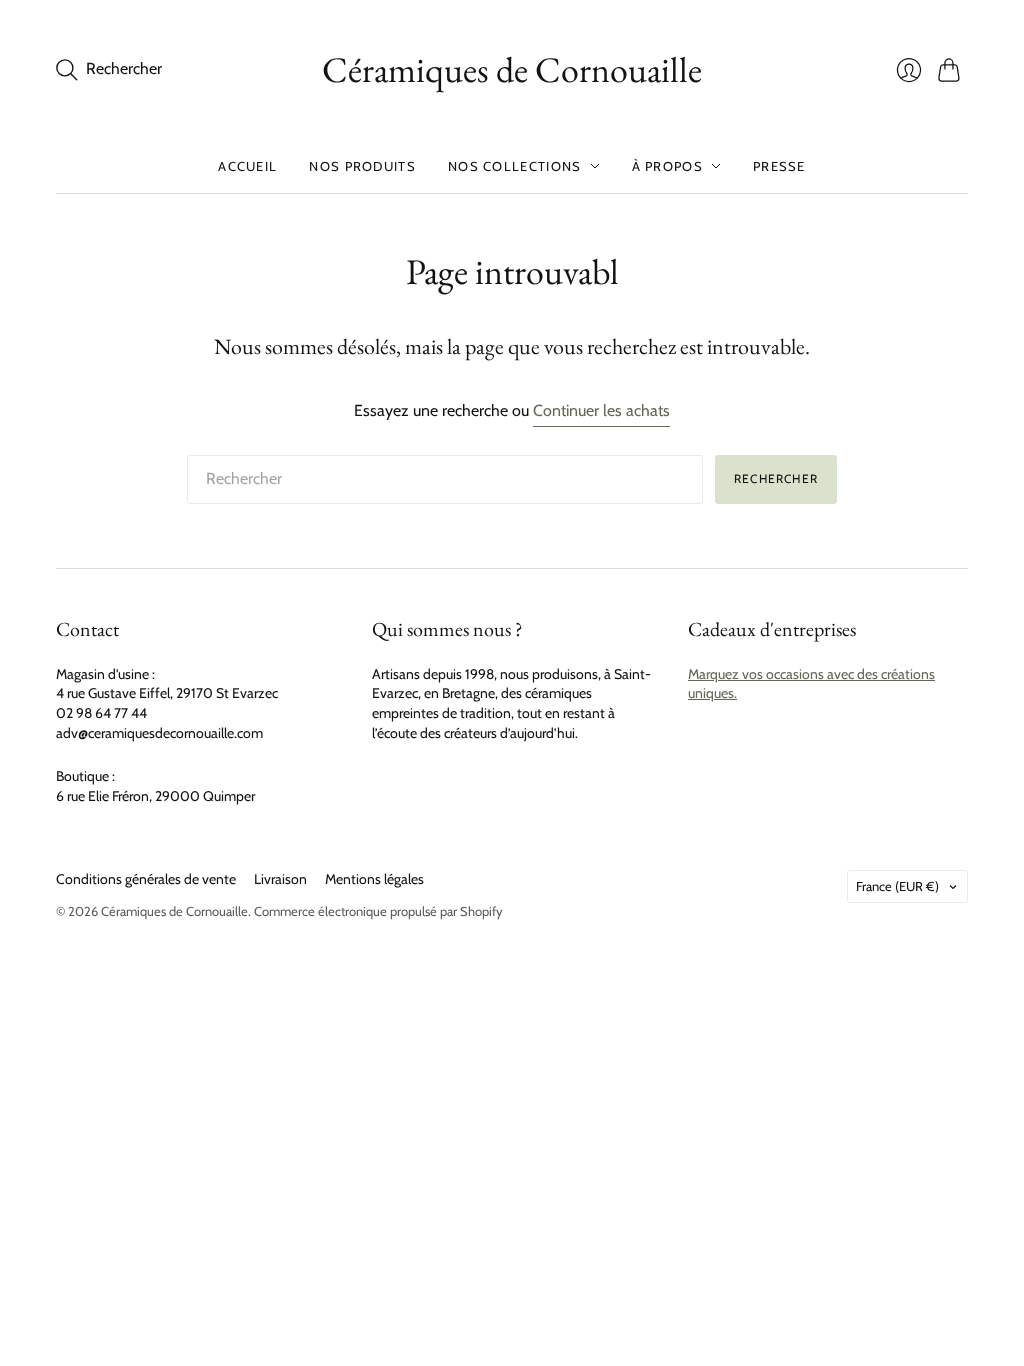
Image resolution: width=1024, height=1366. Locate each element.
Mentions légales (374, 879)
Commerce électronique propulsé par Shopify (378, 911)
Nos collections (515, 166)
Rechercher (776, 478)
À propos (667, 166)
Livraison (280, 879)
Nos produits (362, 166)
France (897, 886)
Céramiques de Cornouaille (512, 69)
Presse (779, 166)
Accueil (247, 166)
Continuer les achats (601, 410)
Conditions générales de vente (146, 879)
